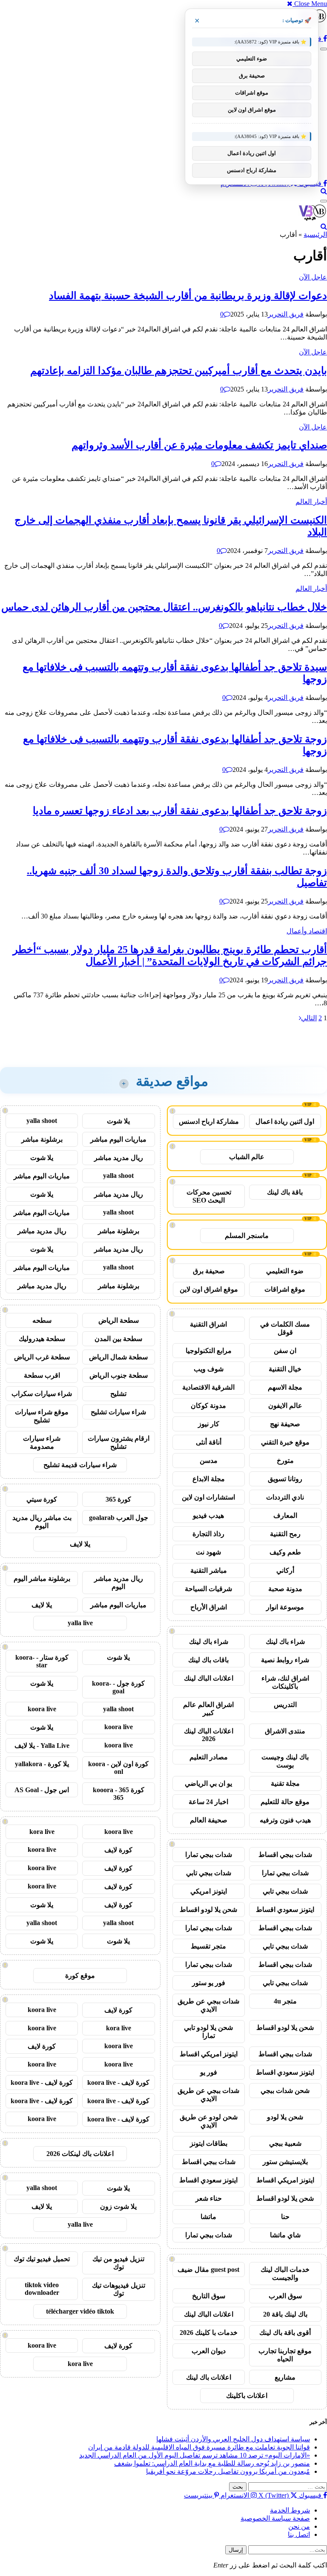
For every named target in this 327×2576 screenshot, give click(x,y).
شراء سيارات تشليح (118, 1412)
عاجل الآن (313, 277)
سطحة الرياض (119, 1320)
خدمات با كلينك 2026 (209, 2333)
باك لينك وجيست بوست (285, 1761)
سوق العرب (285, 2296)
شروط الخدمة (290, 2510)
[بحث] (324, 191)
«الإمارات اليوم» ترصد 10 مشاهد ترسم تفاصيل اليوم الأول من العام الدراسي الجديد (195, 2455)
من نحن (299, 2526)
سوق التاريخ (209, 2296)
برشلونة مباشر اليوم (42, 1579)
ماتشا (208, 2217)
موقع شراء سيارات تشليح (42, 1416)
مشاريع (285, 2377)
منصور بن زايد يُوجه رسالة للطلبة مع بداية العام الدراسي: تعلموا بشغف (212, 2463)
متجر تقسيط (208, 1946)
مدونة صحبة (285, 1589)
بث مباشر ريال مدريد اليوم (42, 1522)
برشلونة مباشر (42, 1139)
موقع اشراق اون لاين (209, 1289)
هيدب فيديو (208, 1515)
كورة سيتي (42, 1499)
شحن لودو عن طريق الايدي (209, 2121)
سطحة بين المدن (118, 1339)
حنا (285, 2217)
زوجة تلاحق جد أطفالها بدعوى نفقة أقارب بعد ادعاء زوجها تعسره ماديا (180, 811)
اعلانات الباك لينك (209, 1678)
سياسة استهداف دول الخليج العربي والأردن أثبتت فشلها (233, 2439)
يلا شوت (118, 1121)
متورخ (285, 1461)
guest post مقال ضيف (208, 2269)
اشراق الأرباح (209, 1607)
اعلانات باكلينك (247, 2396)
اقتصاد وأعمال (307, 931)
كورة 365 (118, 1499)
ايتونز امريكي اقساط (209, 2054)
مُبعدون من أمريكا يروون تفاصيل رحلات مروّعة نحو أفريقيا (228, 2471)
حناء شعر (209, 2198)
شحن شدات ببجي (285, 2091)
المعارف (285, 1515)
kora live (42, 1832)
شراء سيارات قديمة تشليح (80, 1465)
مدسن (209, 1461)
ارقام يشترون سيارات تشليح (119, 1442)
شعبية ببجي (285, 2143)
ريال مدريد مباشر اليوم (119, 1583)
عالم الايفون (285, 1406)
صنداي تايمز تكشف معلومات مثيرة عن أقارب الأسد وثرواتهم (199, 445)
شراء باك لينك (285, 1642)
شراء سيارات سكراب (42, 1394)
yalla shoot (42, 1121)
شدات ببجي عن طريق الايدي (208, 2005)
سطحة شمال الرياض (118, 1357)
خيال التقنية (285, 1369)
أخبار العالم (311, 502)
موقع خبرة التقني (285, 1442)
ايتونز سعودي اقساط (285, 1910)
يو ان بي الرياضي (208, 1783)
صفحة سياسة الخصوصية (275, 2518)
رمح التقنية (285, 1534)
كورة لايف (118, 1850)
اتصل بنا (299, 2534)
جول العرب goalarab (119, 1518)
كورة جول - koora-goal (118, 1687)
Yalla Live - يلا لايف (42, 1746)
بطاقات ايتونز (209, 2143)
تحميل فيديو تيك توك (42, 2259)
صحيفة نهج (285, 1424)
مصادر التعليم (209, 1757)
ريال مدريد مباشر (119, 1158)
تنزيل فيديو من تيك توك (118, 2263)
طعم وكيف (285, 1552)
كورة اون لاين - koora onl (118, 1768)
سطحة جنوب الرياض (119, 1375)
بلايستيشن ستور (285, 2162)
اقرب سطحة (42, 1375)
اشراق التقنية (208, 1324)
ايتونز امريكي (209, 1891)
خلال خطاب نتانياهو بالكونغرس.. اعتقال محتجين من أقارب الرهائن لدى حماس (164, 607)
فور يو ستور (209, 1983)
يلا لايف (80, 1544)
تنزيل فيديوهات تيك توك (119, 2289)
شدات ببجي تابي (209, 1873)
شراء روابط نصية (285, 1660)
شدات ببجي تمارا (209, 1855)
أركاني (285, 1570)
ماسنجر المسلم (247, 1236)
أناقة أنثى (209, 1442)
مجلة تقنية (285, 1783)
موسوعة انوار (285, 1607)
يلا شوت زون (118, 2206)
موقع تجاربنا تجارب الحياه (285, 2355)
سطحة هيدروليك (42, 1339)
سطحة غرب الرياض (42, 1357)
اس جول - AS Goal (42, 1790)
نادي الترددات (285, 1497)
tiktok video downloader (42, 2289)
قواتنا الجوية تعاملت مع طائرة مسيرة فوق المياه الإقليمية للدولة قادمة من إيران (199, 2447)
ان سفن (285, 1351)
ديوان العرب (209, 2351)
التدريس (285, 1705)
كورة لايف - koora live (118, 2082)
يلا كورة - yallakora (42, 1764)
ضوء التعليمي (285, 1271)
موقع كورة (80, 1976)
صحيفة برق (209, 1271)
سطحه (42, 1320)
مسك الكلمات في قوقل (285, 1328)
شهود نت (208, 1552)
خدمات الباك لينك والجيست (285, 2274)
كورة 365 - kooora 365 (119, 1794)
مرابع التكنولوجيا (209, 1351)
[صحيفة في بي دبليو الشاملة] (313, 219)
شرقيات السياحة (208, 1589)
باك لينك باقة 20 (285, 2314)
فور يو (209, 2072)
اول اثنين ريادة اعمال (285, 1121)
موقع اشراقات (285, 1289)
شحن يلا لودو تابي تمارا (208, 2032)
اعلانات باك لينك (209, 2377)
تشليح (118, 1394)
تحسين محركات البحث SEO (209, 1196)
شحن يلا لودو (285, 2117)
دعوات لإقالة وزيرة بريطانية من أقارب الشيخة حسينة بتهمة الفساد (188, 296)
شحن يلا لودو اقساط (208, 1910)
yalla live (80, 1623)
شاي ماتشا (285, 2235)
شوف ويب (209, 1369)
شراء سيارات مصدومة (42, 1442)
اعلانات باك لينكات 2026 (80, 2154)
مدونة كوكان (208, 1406)
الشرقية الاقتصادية (208, 1387)
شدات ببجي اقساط (285, 1855)
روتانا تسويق (285, 1479)
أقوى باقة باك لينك (285, 2333)
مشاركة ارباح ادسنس (209, 1121)
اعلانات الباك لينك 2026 (209, 1735)
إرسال (236, 2550)
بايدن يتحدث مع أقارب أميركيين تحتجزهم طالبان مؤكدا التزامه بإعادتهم (179, 371)
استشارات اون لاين (208, 1497)
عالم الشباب (247, 1157)
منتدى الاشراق (285, 1731)
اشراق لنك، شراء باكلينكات (285, 1682)
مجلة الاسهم (285, 1387)
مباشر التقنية (209, 1570)
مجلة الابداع (209, 1479)
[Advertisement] (246, 1037)
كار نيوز (209, 1424)
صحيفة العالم (209, 1820)
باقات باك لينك (208, 1660)
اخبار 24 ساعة (208, 1802)
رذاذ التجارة (208, 1534)
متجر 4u (285, 2001)
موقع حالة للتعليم (285, 1802)
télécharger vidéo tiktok (80, 2311)
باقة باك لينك (285, 1192)
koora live (42, 1709)
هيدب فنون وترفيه (285, 1820)
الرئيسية (315, 235)
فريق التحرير (286, 314)
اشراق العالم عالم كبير (208, 1709)
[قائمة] (324, 49)
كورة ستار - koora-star (42, 1661)
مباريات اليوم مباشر (118, 1139)
